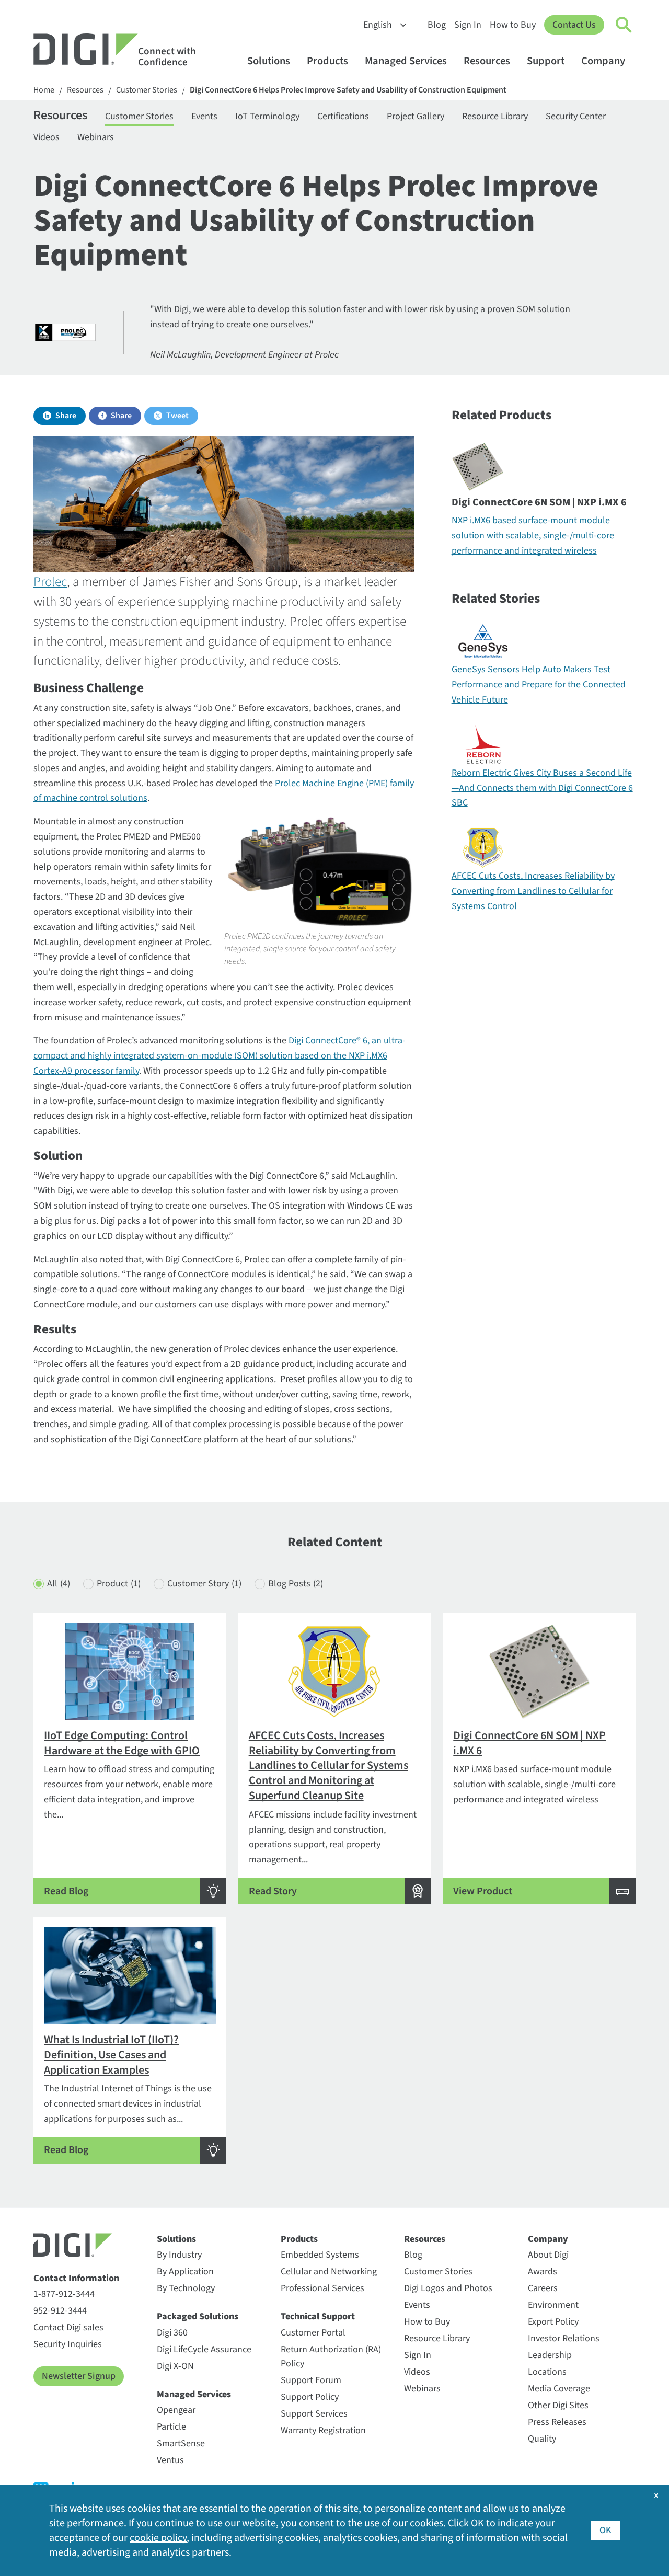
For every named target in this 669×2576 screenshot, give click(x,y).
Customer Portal (313, 2333)
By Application (185, 2272)
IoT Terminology (267, 116)
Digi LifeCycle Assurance (204, 2349)
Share (66, 416)
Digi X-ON (175, 2366)
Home (44, 90)
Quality (542, 2439)
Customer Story (204, 1584)
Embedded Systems (320, 2255)
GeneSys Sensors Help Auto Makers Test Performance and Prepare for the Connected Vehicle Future (539, 685)
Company (603, 61)
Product (119, 1584)
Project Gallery (416, 116)
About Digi (548, 2255)
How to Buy (513, 25)
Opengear (176, 2410)
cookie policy (158, 2538)
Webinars (96, 137)
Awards (543, 2272)
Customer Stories (147, 90)
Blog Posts (296, 1584)
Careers (543, 2288)
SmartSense (181, 2443)
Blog (437, 25)
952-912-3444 (60, 2311)
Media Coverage (559, 2389)
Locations (547, 2372)
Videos (47, 137)
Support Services (314, 2414)
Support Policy (310, 2397)
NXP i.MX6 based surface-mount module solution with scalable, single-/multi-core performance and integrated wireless (533, 536)
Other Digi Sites (558, 2405)
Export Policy (553, 2322)
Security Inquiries (68, 2344)
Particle (171, 2427)
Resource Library (495, 116)
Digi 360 (172, 2333)
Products (327, 61)
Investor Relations (564, 2338)
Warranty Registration (323, 2430)
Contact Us (574, 25)
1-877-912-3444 (64, 2294)
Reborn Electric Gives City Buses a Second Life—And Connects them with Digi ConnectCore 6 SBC (542, 788)
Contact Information (76, 2278)
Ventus (170, 2460)
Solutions (269, 61)
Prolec (50, 582)
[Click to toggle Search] (624, 25)
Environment (553, 2305)
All (59, 1584)
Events (204, 116)
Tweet (177, 416)
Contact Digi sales (68, 2327)
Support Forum (311, 2380)
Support (546, 61)
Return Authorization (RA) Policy (331, 2356)
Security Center (576, 116)
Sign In (468, 25)
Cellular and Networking (329, 2272)
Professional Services (322, 2288)
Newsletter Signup (79, 2376)
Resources (487, 61)
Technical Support (318, 2316)
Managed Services (406, 61)
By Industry (179, 2255)
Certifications (343, 116)
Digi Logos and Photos (448, 2288)
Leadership (550, 2355)
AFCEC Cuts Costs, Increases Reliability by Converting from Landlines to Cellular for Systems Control (533, 891)
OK (605, 2530)
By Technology (186, 2288)
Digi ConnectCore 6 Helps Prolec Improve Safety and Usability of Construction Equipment (348, 90)
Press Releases (557, 2422)
